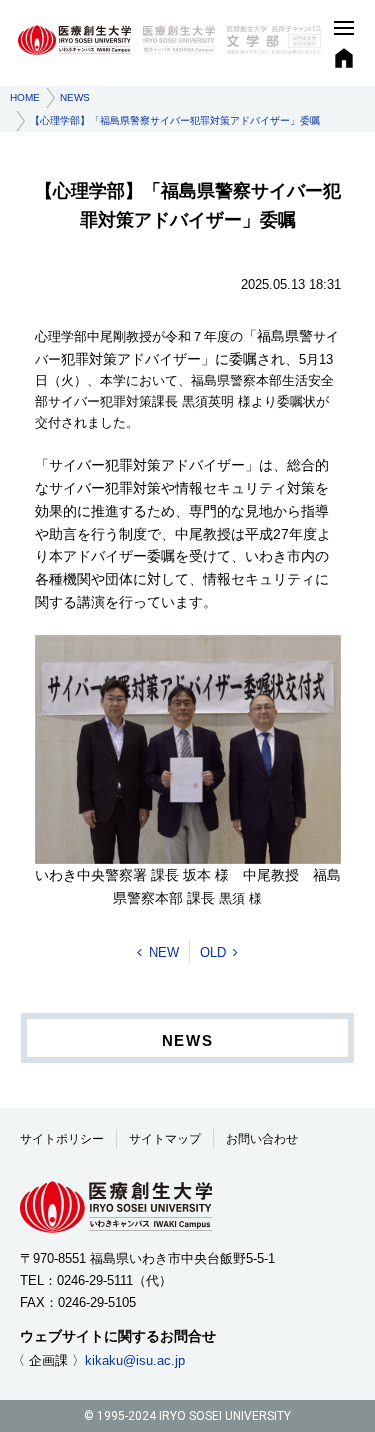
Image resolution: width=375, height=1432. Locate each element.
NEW (164, 952)
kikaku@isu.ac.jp (135, 1360)
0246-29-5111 (95, 1280)
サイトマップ (165, 1139)
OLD (213, 952)
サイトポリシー (62, 1139)
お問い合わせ (262, 1139)
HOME (25, 97)
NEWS (75, 97)
